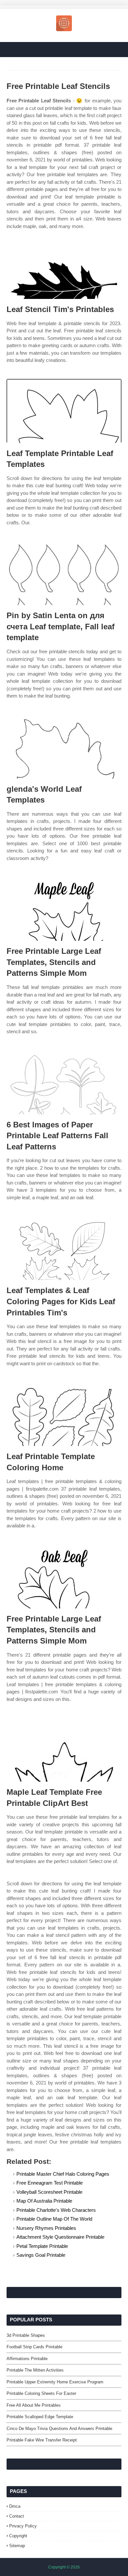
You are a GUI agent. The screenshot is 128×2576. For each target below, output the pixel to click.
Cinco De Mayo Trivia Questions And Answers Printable (59, 2429)
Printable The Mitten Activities (35, 2370)
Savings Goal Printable (41, 2255)
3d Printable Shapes (26, 2335)
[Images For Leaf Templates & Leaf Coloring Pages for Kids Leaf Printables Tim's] (64, 1248)
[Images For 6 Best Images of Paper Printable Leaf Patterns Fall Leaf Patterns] (64, 1082)
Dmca (15, 2506)
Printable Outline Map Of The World (54, 2219)
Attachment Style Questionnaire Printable (60, 2237)
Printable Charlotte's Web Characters (56, 2210)
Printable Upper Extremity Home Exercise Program (55, 2382)
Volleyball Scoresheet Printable (49, 2192)
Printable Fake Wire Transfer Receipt (42, 2440)
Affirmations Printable (27, 2359)
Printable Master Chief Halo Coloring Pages (63, 2174)
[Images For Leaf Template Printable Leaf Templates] (64, 411)
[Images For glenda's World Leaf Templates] (64, 747)
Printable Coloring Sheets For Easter (41, 2393)
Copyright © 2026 (64, 2567)
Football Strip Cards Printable (34, 2347)
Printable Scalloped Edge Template (40, 2417)
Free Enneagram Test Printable (50, 2183)
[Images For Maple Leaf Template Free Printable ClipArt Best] (64, 1750)
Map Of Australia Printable (44, 2201)
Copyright (18, 2536)
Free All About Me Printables (34, 2405)
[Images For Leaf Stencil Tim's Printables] (64, 267)
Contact (17, 2516)
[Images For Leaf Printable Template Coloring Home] (64, 1414)
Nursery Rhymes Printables (46, 2228)
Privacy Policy (23, 2526)
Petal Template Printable (42, 2246)
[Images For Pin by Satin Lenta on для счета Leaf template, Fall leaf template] (64, 573)
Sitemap (17, 2546)
